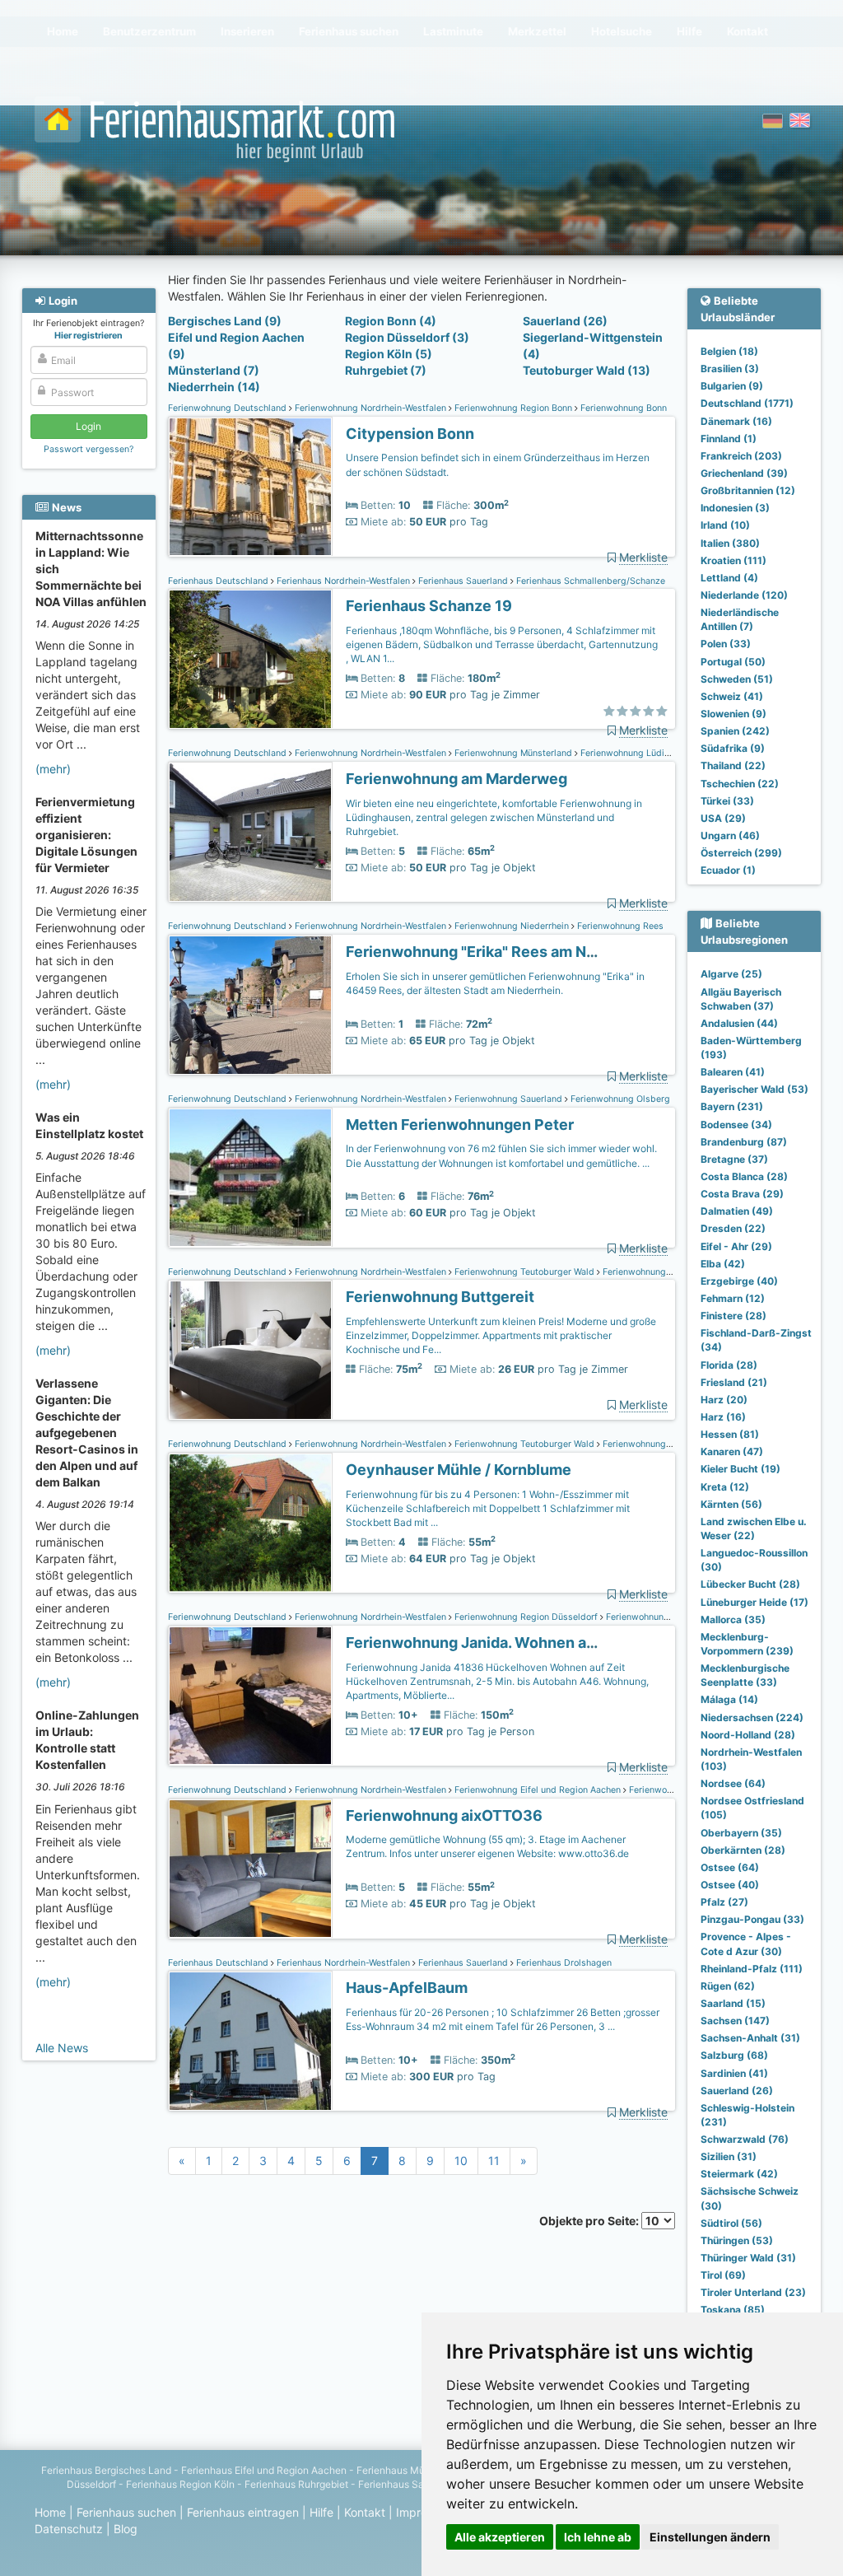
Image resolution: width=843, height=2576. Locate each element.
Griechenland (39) (744, 473)
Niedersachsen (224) (752, 1717)
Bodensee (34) (736, 1125)
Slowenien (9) (734, 714)
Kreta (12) (725, 1487)
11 (494, 2161)
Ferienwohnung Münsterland (513, 753)
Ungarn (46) (730, 835)
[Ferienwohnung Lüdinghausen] (250, 832)
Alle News (62, 2048)
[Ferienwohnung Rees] (250, 1005)
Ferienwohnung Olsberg (619, 1099)
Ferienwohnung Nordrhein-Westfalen (370, 408)
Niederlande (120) (744, 595)
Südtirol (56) (731, 2223)
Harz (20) (724, 1400)
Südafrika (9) (733, 748)
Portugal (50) (733, 662)
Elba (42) (723, 1264)
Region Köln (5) (389, 354)
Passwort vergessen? (88, 449)
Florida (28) (729, 1365)
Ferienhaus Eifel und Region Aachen (264, 2470)
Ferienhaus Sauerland (463, 581)
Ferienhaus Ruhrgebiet (296, 2484)
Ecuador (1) (728, 870)
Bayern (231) (732, 1106)
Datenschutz (69, 2529)
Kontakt (365, 2512)
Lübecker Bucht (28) (750, 1584)
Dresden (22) (733, 1228)
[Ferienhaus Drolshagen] (250, 2041)
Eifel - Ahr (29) (736, 1246)
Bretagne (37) (734, 1159)
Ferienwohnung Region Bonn (513, 408)
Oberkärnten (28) (743, 1850)
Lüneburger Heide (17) (755, 1602)
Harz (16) (723, 1417)
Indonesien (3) (735, 508)
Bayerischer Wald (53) (755, 1089)
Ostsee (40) (730, 1885)
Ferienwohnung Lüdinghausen (641, 753)
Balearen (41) (733, 1072)
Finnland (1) (729, 439)
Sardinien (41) (734, 2073)
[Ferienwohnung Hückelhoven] (250, 1696)
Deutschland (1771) (747, 403)
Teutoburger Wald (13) (587, 370)
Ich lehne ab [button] (598, 2537)
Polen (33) (726, 644)
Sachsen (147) (735, 2021)
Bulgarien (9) (732, 386)
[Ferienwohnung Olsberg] (250, 1178)
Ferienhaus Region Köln (180, 2484)
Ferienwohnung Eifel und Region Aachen (538, 1790)
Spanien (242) (735, 731)
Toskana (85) (733, 2310)
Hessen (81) (730, 1434)
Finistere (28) (734, 1316)
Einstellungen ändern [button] (710, 2537)
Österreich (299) (741, 853)
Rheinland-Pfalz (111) (752, 1969)
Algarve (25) (731, 974)
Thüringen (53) (737, 2240)
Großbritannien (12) (748, 490)
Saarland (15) (733, 2003)
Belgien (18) (729, 351)
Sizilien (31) (729, 2156)
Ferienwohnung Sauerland (508, 1099)
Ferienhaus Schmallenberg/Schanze (589, 581)
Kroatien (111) (734, 560)
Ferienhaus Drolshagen (563, 1963)
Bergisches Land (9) (225, 321)
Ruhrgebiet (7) (386, 370)
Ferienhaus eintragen (243, 2512)
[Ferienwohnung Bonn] (250, 487)
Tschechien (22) (740, 784)
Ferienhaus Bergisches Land (106, 2470)
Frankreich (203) (741, 456)
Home (50, 2512)
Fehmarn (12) (733, 1298)
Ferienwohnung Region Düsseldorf (526, 1617)
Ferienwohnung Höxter (648, 1272)
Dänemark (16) (736, 421)
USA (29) (723, 818)
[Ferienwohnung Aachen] (250, 1869)
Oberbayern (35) (741, 1833)
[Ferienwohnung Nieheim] (250, 1523)
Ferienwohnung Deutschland (228, 408)
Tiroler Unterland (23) (753, 2292)
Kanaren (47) (732, 1451)
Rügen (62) (728, 1986)
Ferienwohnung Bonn (622, 408)
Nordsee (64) (733, 1783)
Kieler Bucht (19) (741, 1469)
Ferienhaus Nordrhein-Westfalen (343, 581)
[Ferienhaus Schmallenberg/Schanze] (250, 659)
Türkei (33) (727, 801)
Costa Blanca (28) (744, 1176)
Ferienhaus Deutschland (219, 581)
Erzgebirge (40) (739, 1281)
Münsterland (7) (214, 370)
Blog (126, 2529)
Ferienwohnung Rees (619, 926)
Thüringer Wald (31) (748, 2258)
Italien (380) (730, 543)
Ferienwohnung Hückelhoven (664, 1617)
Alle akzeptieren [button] (500, 2537)
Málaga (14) (729, 1699)
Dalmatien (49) (737, 1211)
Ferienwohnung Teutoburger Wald (524, 1272)
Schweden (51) (737, 679)
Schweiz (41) (732, 696)
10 (461, 2161)
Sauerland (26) (565, 321)
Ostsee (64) (730, 1867)
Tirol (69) (723, 2275)
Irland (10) (725, 525)
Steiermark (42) (739, 2174)
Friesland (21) (734, 1382)
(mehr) (53, 769)
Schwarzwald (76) (745, 2139)
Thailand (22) (733, 765)
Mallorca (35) (733, 1619)
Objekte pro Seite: (590, 2221)
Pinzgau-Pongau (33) (752, 1919)
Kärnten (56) (731, 1504)
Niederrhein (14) (214, 387)
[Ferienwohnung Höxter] (250, 1350)
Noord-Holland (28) (748, 1735)
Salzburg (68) (734, 2055)
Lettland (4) (729, 578)
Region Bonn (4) (391, 321)
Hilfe (321, 2512)
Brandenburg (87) (744, 1142)
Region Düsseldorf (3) (407, 337)
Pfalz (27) (724, 1902)
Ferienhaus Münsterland (412, 2470)
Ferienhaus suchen (126, 2512)
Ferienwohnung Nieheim (651, 1444)
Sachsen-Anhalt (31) (750, 2038)
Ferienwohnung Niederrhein (512, 926)
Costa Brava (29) (742, 1194)
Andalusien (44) (739, 1023)
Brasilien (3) (730, 369)
